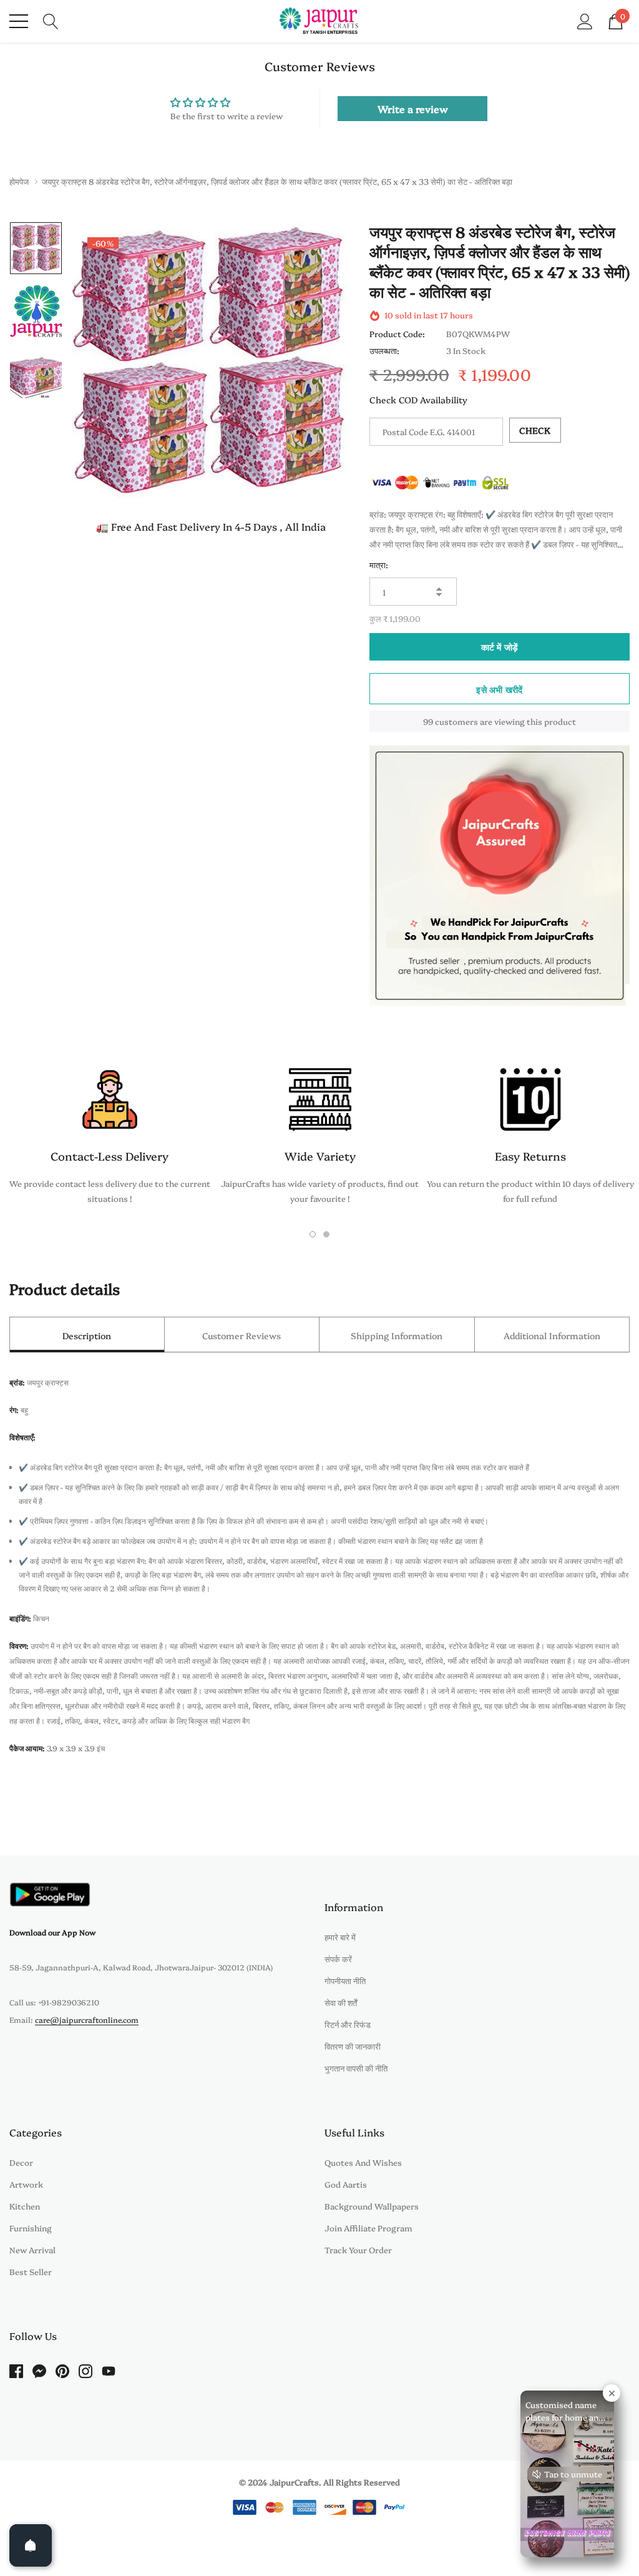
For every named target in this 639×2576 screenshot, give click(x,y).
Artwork (26, 2184)
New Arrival (32, 2249)
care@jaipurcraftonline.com (87, 2019)
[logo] (320, 21)
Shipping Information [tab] (397, 1335)
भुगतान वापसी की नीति (356, 2068)
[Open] (31, 2545)
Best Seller (31, 2271)
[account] (585, 20)
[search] (51, 20)
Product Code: (397, 333)
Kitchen (25, 2206)
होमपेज (19, 181)
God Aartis (346, 2184)
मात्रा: (379, 564)
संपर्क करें (338, 1959)
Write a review (413, 109)
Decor (21, 2162)
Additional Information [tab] (552, 1335)
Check (535, 430)
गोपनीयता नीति (345, 1980)
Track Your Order (358, 2249)
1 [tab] (313, 1234)
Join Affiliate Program (368, 2228)
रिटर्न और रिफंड (348, 2024)
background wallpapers (372, 2206)
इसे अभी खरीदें (499, 689)
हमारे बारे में (340, 1937)
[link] (36, 248)
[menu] (19, 21)
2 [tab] (326, 1234)
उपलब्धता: (384, 350)
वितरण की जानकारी (353, 2046)
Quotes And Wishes (363, 2162)
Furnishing (31, 2228)
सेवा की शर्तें (341, 2002)
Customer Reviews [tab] (241, 1335)
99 (428, 721)
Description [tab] (87, 1335)
